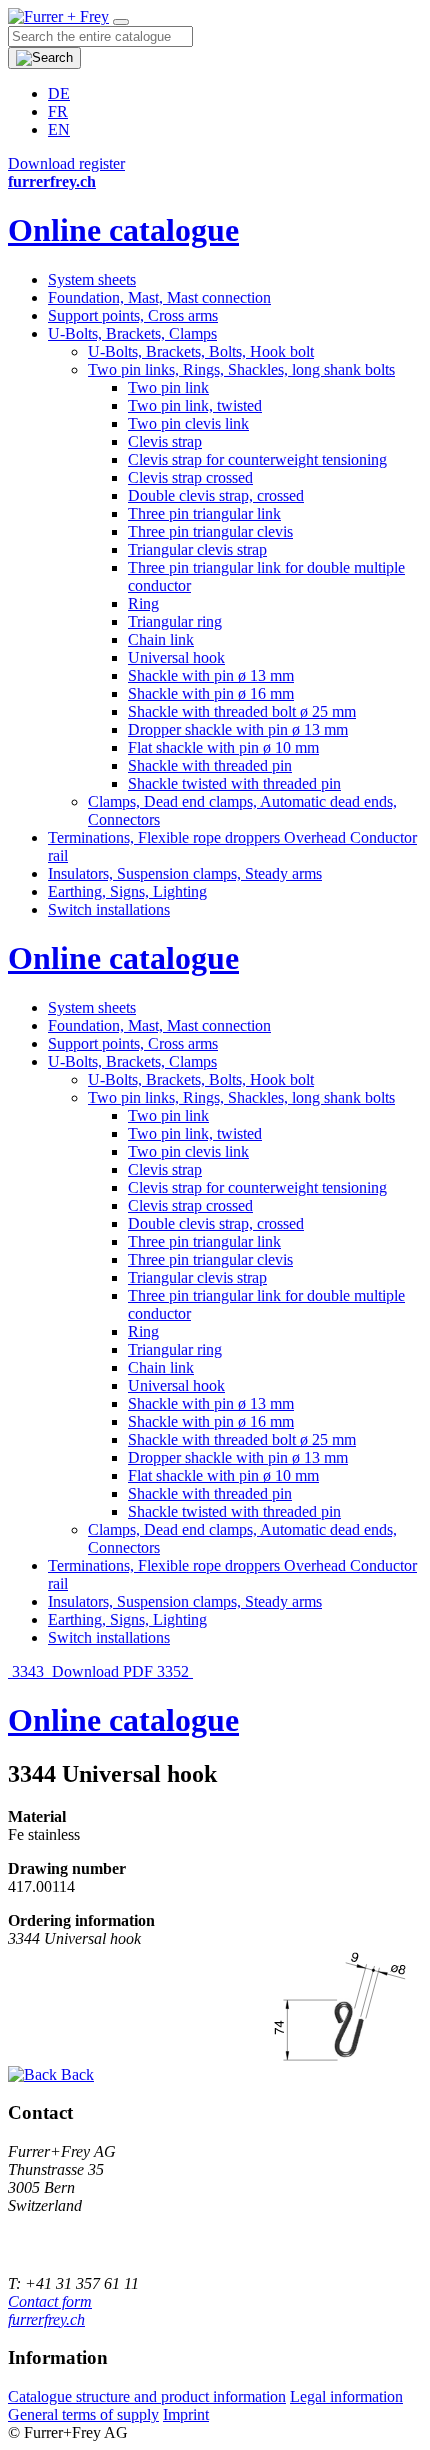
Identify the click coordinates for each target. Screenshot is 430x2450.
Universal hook (176, 657)
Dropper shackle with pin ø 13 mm (238, 729)
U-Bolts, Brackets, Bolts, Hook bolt (201, 351)
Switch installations (109, 909)
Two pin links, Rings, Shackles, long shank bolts (241, 369)
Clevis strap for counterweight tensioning (257, 459)
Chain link (161, 639)
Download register (66, 163)
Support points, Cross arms (133, 315)
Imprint (186, 2414)
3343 (28, 1671)
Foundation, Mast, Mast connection (159, 297)
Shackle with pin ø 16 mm (211, 693)
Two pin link (168, 387)
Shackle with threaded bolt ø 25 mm (242, 711)
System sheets (92, 279)
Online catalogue (123, 230)
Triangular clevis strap (197, 549)
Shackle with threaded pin (210, 765)
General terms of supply (83, 2414)
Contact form (50, 2301)
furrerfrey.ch (46, 2319)
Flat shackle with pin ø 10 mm (223, 747)
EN (59, 129)
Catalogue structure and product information (147, 2396)
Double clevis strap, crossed (216, 495)
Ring (143, 603)
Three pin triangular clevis (210, 531)
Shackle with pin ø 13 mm (211, 675)
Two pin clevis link (188, 423)
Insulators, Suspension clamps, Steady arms (185, 873)
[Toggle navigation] (121, 22)
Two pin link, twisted (195, 405)
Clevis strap (165, 441)
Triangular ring (175, 621)
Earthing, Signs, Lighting (127, 891)
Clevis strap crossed (190, 477)
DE (59, 93)
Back (75, 2074)
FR (58, 111)
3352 (175, 1671)
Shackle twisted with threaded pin (234, 783)
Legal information (346, 2396)
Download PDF (102, 1671)
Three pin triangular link (204, 513)
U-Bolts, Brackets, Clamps (132, 333)
